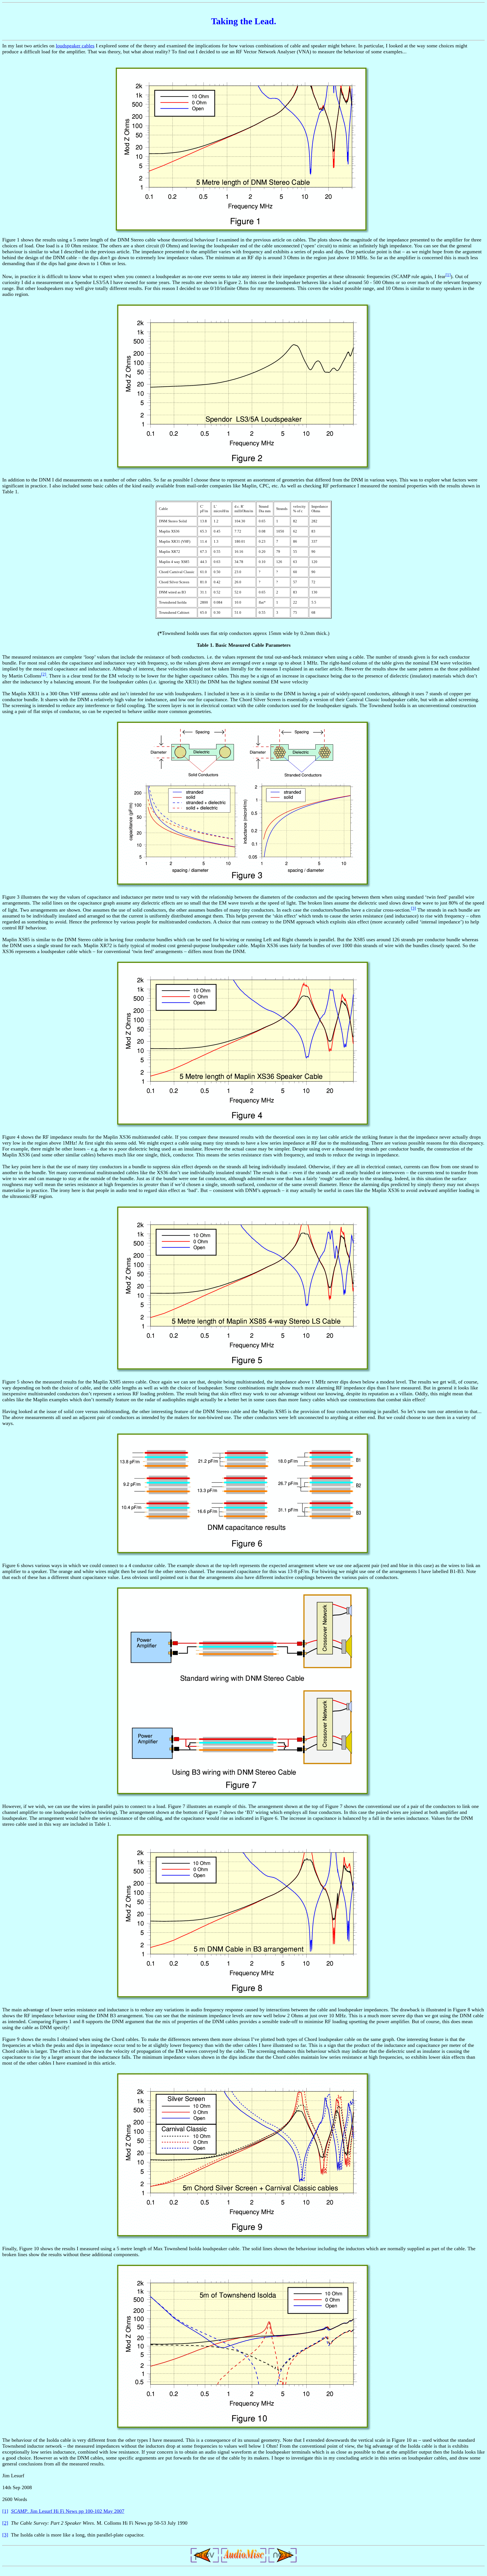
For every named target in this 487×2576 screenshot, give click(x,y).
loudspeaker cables (75, 46)
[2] (44, 674)
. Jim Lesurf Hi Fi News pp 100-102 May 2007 (68, 2511)
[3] (413, 908)
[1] (448, 275)
